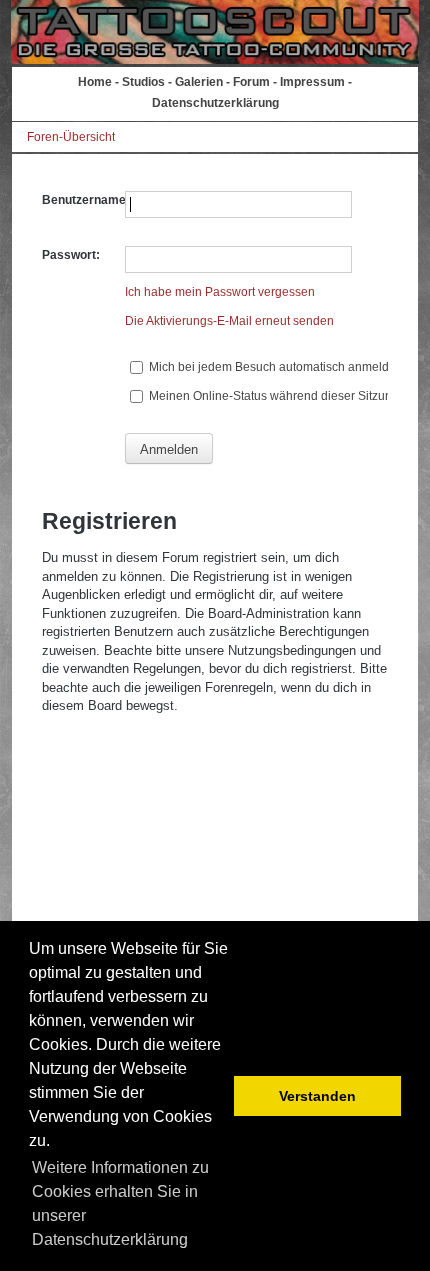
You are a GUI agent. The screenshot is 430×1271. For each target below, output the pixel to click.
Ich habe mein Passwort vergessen (220, 292)
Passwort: (71, 255)
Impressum (312, 82)
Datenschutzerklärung (215, 103)
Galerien (199, 82)
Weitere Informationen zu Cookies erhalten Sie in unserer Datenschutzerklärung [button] (120, 1203)
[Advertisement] (215, 871)
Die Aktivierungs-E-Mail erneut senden (229, 321)
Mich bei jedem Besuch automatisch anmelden (274, 367)
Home (95, 82)
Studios (143, 82)
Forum (251, 82)
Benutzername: (86, 200)
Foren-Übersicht (71, 137)
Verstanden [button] (317, 1096)
